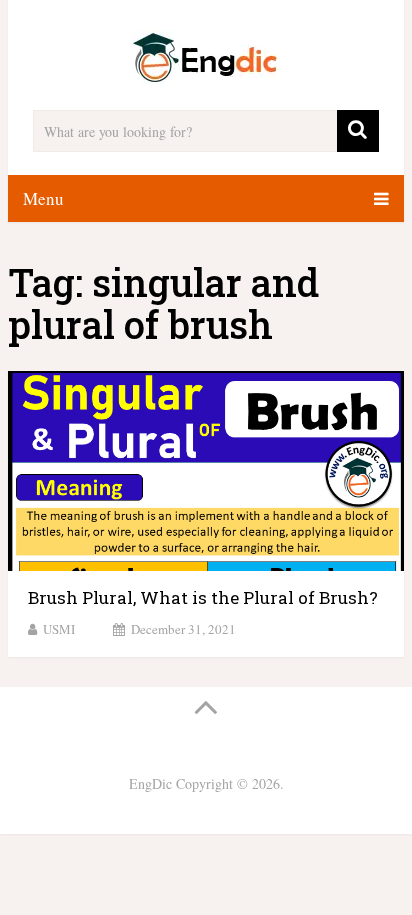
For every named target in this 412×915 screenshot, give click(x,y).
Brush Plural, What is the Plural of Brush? (203, 597)
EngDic (150, 783)
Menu (43, 198)
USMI (59, 629)
